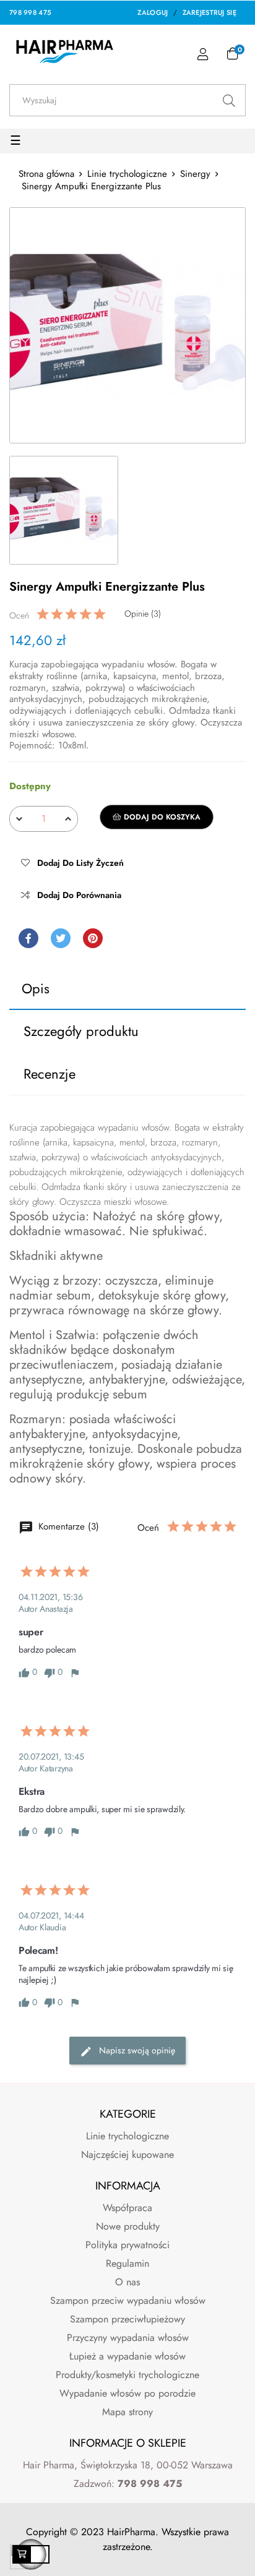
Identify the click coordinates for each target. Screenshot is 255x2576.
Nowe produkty (128, 2226)
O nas (127, 2282)
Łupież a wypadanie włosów (127, 2356)
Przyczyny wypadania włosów (128, 2338)
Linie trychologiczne (127, 2136)
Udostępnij (28, 938)
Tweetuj (61, 938)
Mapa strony (127, 2412)
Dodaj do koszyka (161, 817)
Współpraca (127, 2208)
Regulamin (127, 2263)
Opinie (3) (143, 614)
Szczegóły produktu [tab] (81, 1031)
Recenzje (50, 1074)
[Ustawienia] (203, 55)
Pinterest (93, 938)
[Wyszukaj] (229, 100)
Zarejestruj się (210, 12)
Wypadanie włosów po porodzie (127, 2393)
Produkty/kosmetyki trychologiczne (127, 2375)
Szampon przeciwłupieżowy (127, 2319)
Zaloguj (153, 12)
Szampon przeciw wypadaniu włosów (128, 2300)
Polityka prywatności (127, 2245)
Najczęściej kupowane (127, 2155)
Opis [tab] (36, 988)
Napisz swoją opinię (136, 2051)
